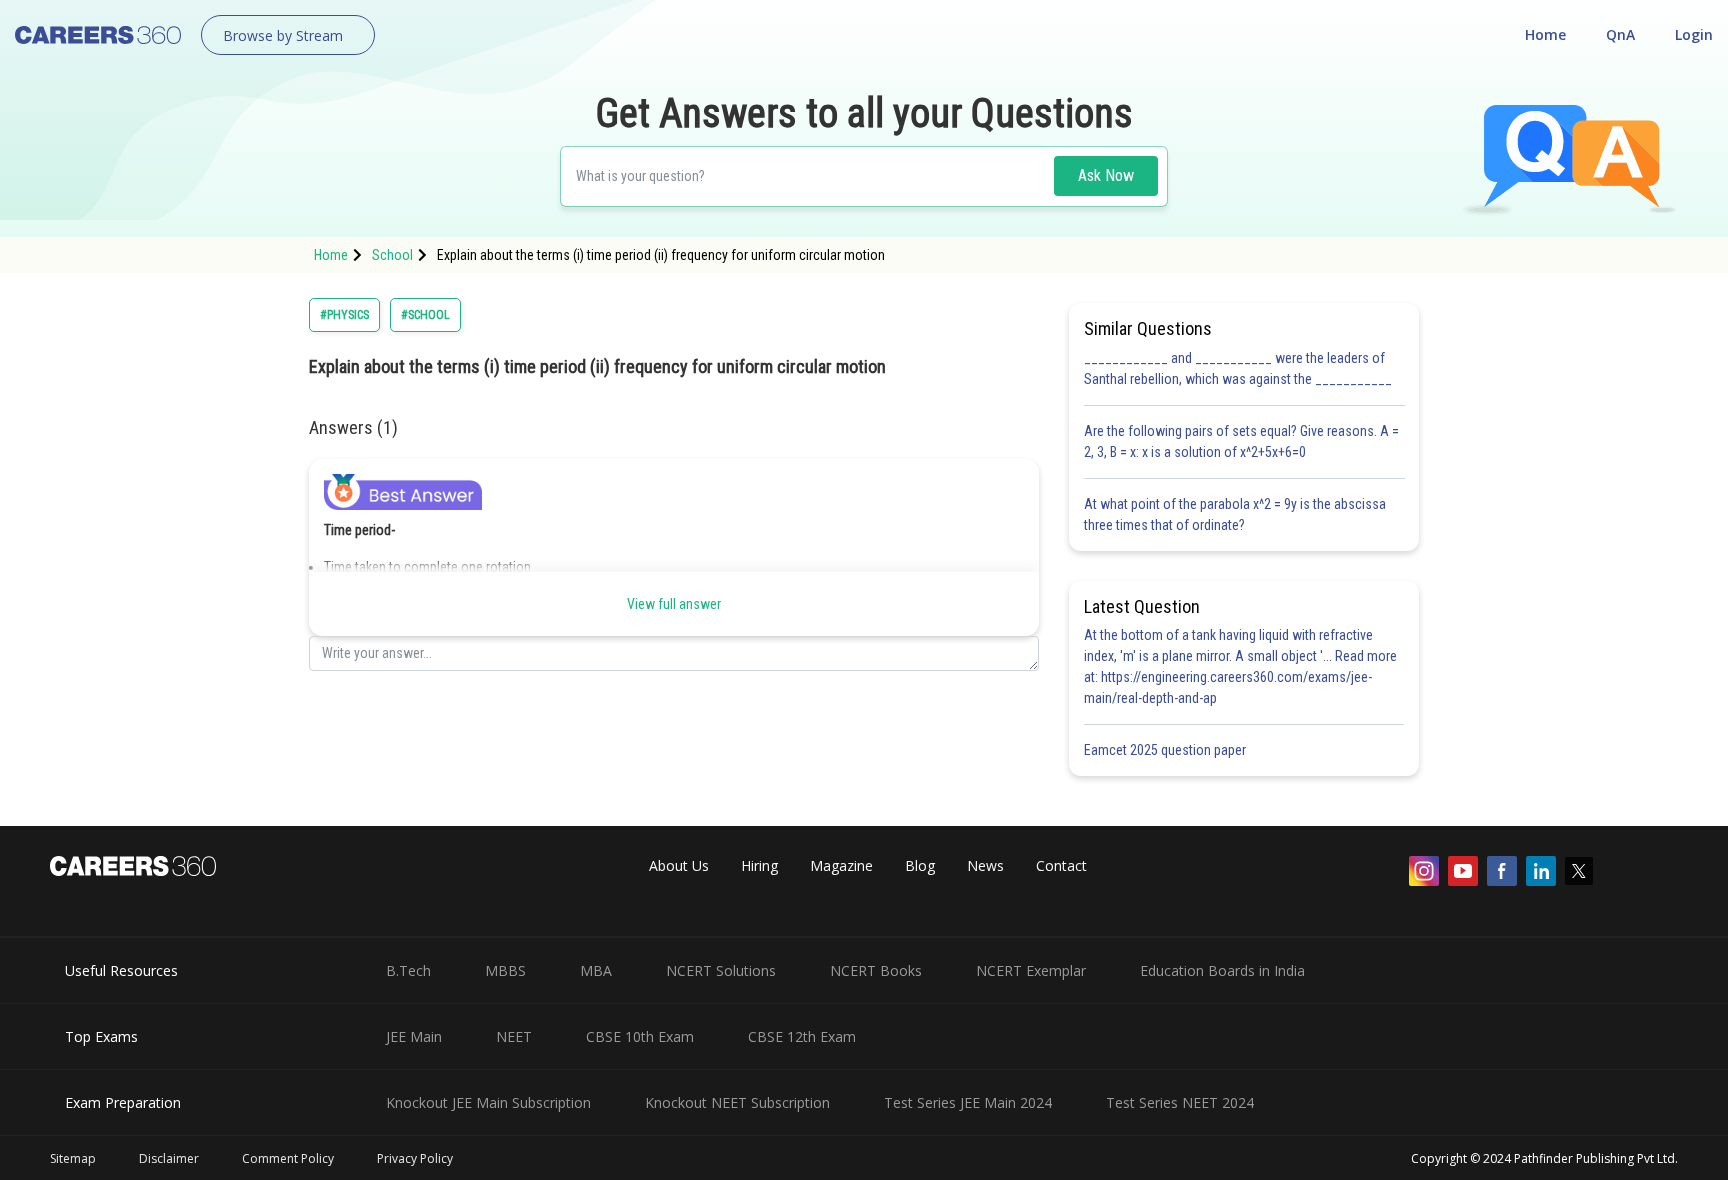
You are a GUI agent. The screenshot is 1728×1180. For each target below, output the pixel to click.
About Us (679, 865)
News (985, 865)
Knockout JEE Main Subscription (488, 1102)
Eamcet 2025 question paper (1166, 750)
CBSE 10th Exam (640, 1036)
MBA (596, 970)
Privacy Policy (415, 1158)
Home (1545, 34)
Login (1694, 34)
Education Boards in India (1222, 970)
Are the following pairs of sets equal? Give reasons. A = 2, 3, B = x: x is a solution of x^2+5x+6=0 (1241, 441)
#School (425, 315)
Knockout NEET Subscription (737, 1102)
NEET (514, 1036)
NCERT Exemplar (1031, 970)
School (392, 255)
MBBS (505, 970)
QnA (1620, 34)
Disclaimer (169, 1158)
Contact (1061, 865)
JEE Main (414, 1036)
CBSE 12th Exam (802, 1036)
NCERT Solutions (721, 970)
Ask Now (1106, 175)
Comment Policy (288, 1158)
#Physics (344, 315)
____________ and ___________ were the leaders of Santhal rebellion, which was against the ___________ (1238, 368)
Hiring (759, 865)
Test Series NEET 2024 (1180, 1102)
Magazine (841, 865)
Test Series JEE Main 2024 (968, 1102)
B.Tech (408, 970)
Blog (920, 865)
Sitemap (73, 1158)
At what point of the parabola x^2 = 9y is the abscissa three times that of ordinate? (1235, 514)
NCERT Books (876, 970)
